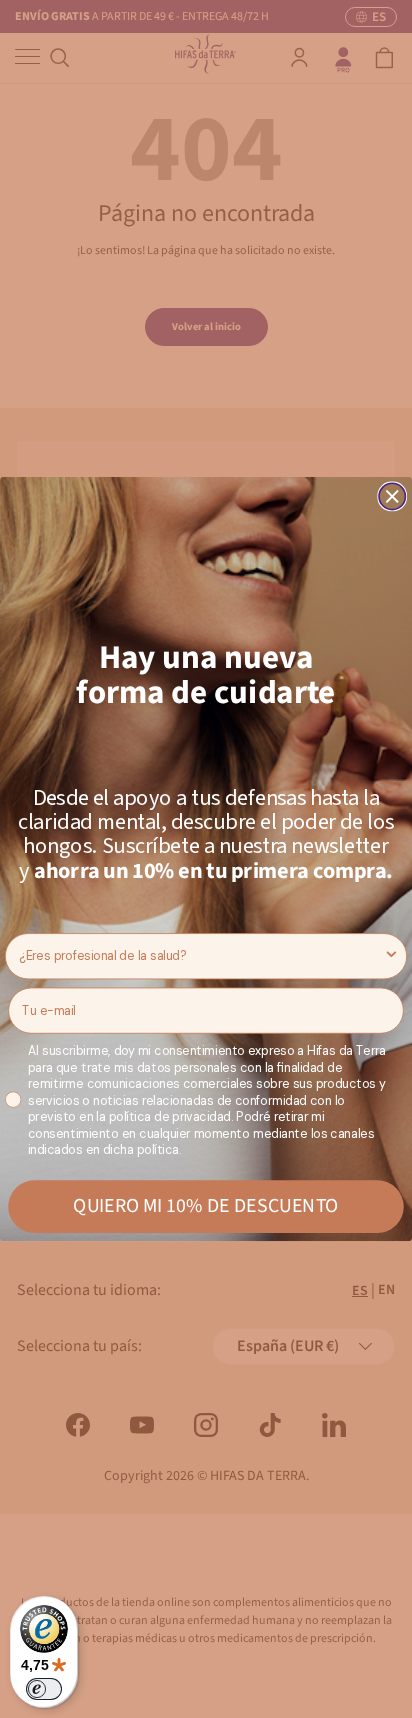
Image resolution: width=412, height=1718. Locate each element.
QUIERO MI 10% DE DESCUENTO (205, 1206)
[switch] (44, 1689)
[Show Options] (391, 956)
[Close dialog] (392, 496)
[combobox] (201, 956)
